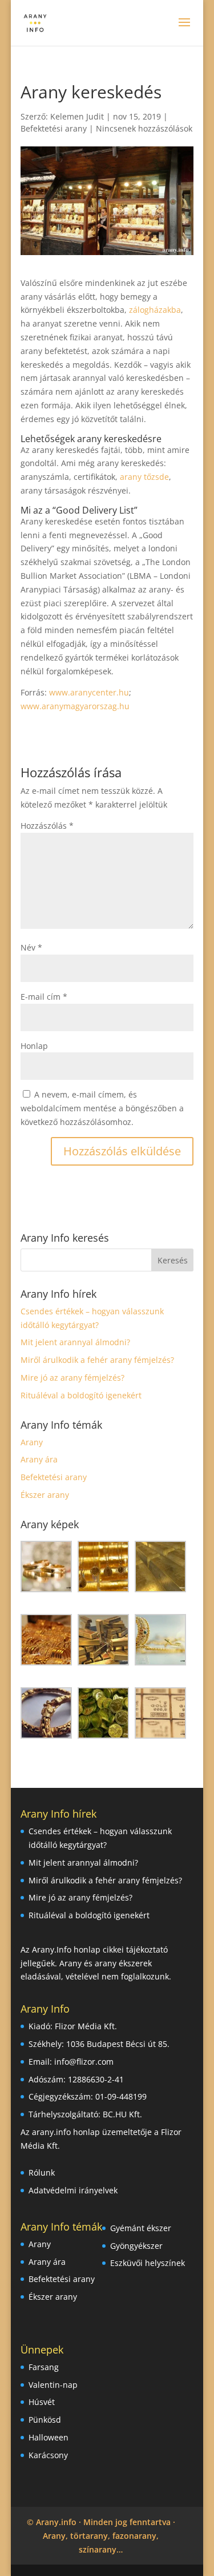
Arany (32, 1442)
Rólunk (42, 2172)
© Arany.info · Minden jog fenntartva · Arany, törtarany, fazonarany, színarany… (101, 2536)
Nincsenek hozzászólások (144, 128)
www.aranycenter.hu (88, 692)
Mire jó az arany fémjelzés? (72, 1378)
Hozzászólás (47, 826)
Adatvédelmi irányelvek (73, 2190)
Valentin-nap (53, 2385)
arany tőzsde (144, 477)
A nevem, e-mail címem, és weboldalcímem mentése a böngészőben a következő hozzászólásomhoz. (102, 1108)
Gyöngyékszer (136, 2246)
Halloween (49, 2437)
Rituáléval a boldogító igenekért (81, 1395)
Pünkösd (45, 2420)
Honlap (34, 1046)
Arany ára (39, 1459)
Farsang (44, 2367)
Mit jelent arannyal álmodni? (75, 1342)
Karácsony (48, 2455)
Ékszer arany (45, 1495)
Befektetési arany (54, 128)
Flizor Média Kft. (86, 2026)
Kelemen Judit (77, 116)
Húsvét (42, 2402)
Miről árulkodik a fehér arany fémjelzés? (97, 1360)
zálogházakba (155, 310)
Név (31, 947)
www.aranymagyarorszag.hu (75, 706)
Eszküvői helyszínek (148, 2263)
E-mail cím (44, 997)
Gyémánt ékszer (141, 2228)
